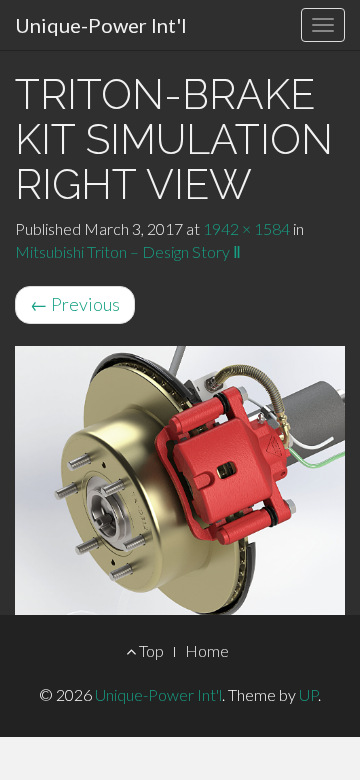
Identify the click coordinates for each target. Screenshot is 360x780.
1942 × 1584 (246, 228)
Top (150, 650)
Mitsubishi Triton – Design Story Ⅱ (128, 251)
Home (207, 650)
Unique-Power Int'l (101, 25)
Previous (75, 304)
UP (308, 694)
